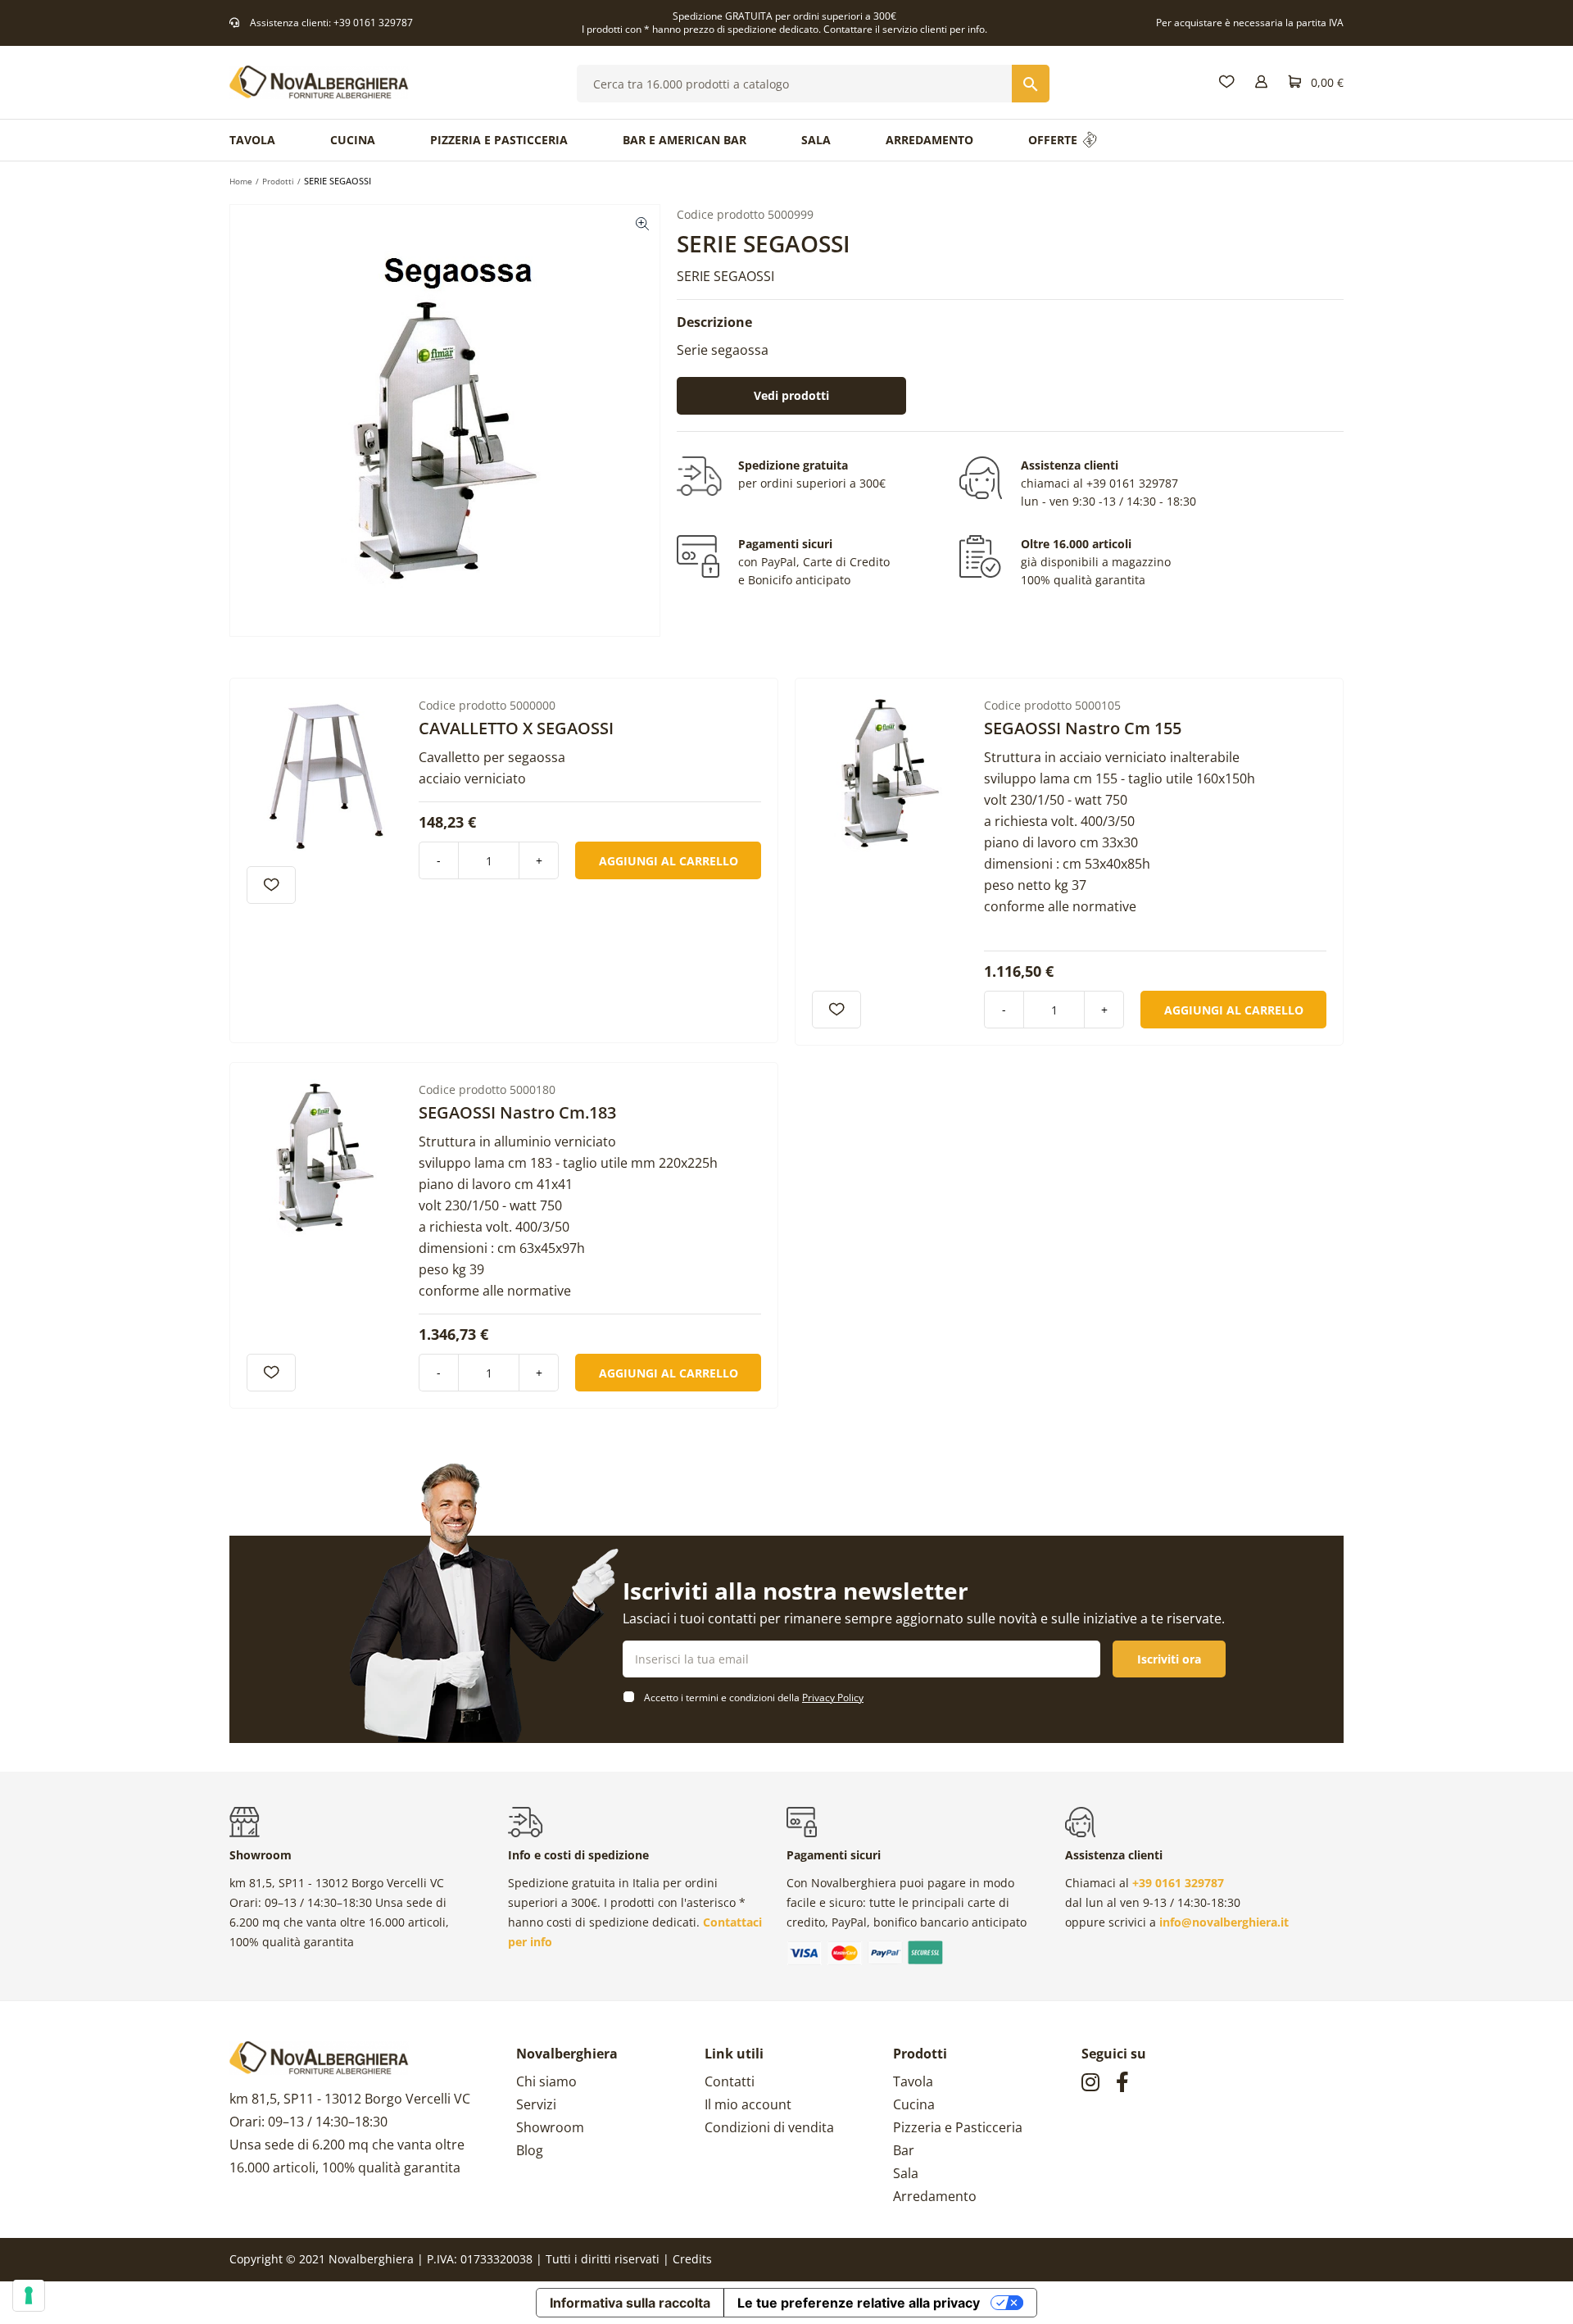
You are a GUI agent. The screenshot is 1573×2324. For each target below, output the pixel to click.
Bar (904, 2150)
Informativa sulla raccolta (630, 2303)
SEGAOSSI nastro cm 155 (1083, 728)
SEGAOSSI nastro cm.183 (517, 1112)
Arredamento (935, 2196)
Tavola (913, 2081)
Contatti (730, 2081)
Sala (906, 2173)
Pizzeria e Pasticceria (958, 2127)
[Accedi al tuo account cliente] (1261, 82)
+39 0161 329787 (373, 23)
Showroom (550, 2127)
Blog (530, 2150)
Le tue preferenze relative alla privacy (859, 2303)
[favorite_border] (271, 885)
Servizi (536, 2104)
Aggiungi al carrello (669, 861)
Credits (692, 2259)
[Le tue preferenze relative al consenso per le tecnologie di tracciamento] (29, 2295)
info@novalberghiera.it (1224, 1922)
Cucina (914, 2104)
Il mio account (748, 2104)
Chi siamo (546, 2081)
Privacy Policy (833, 1698)
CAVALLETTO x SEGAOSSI (516, 728)
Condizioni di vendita (769, 2127)
